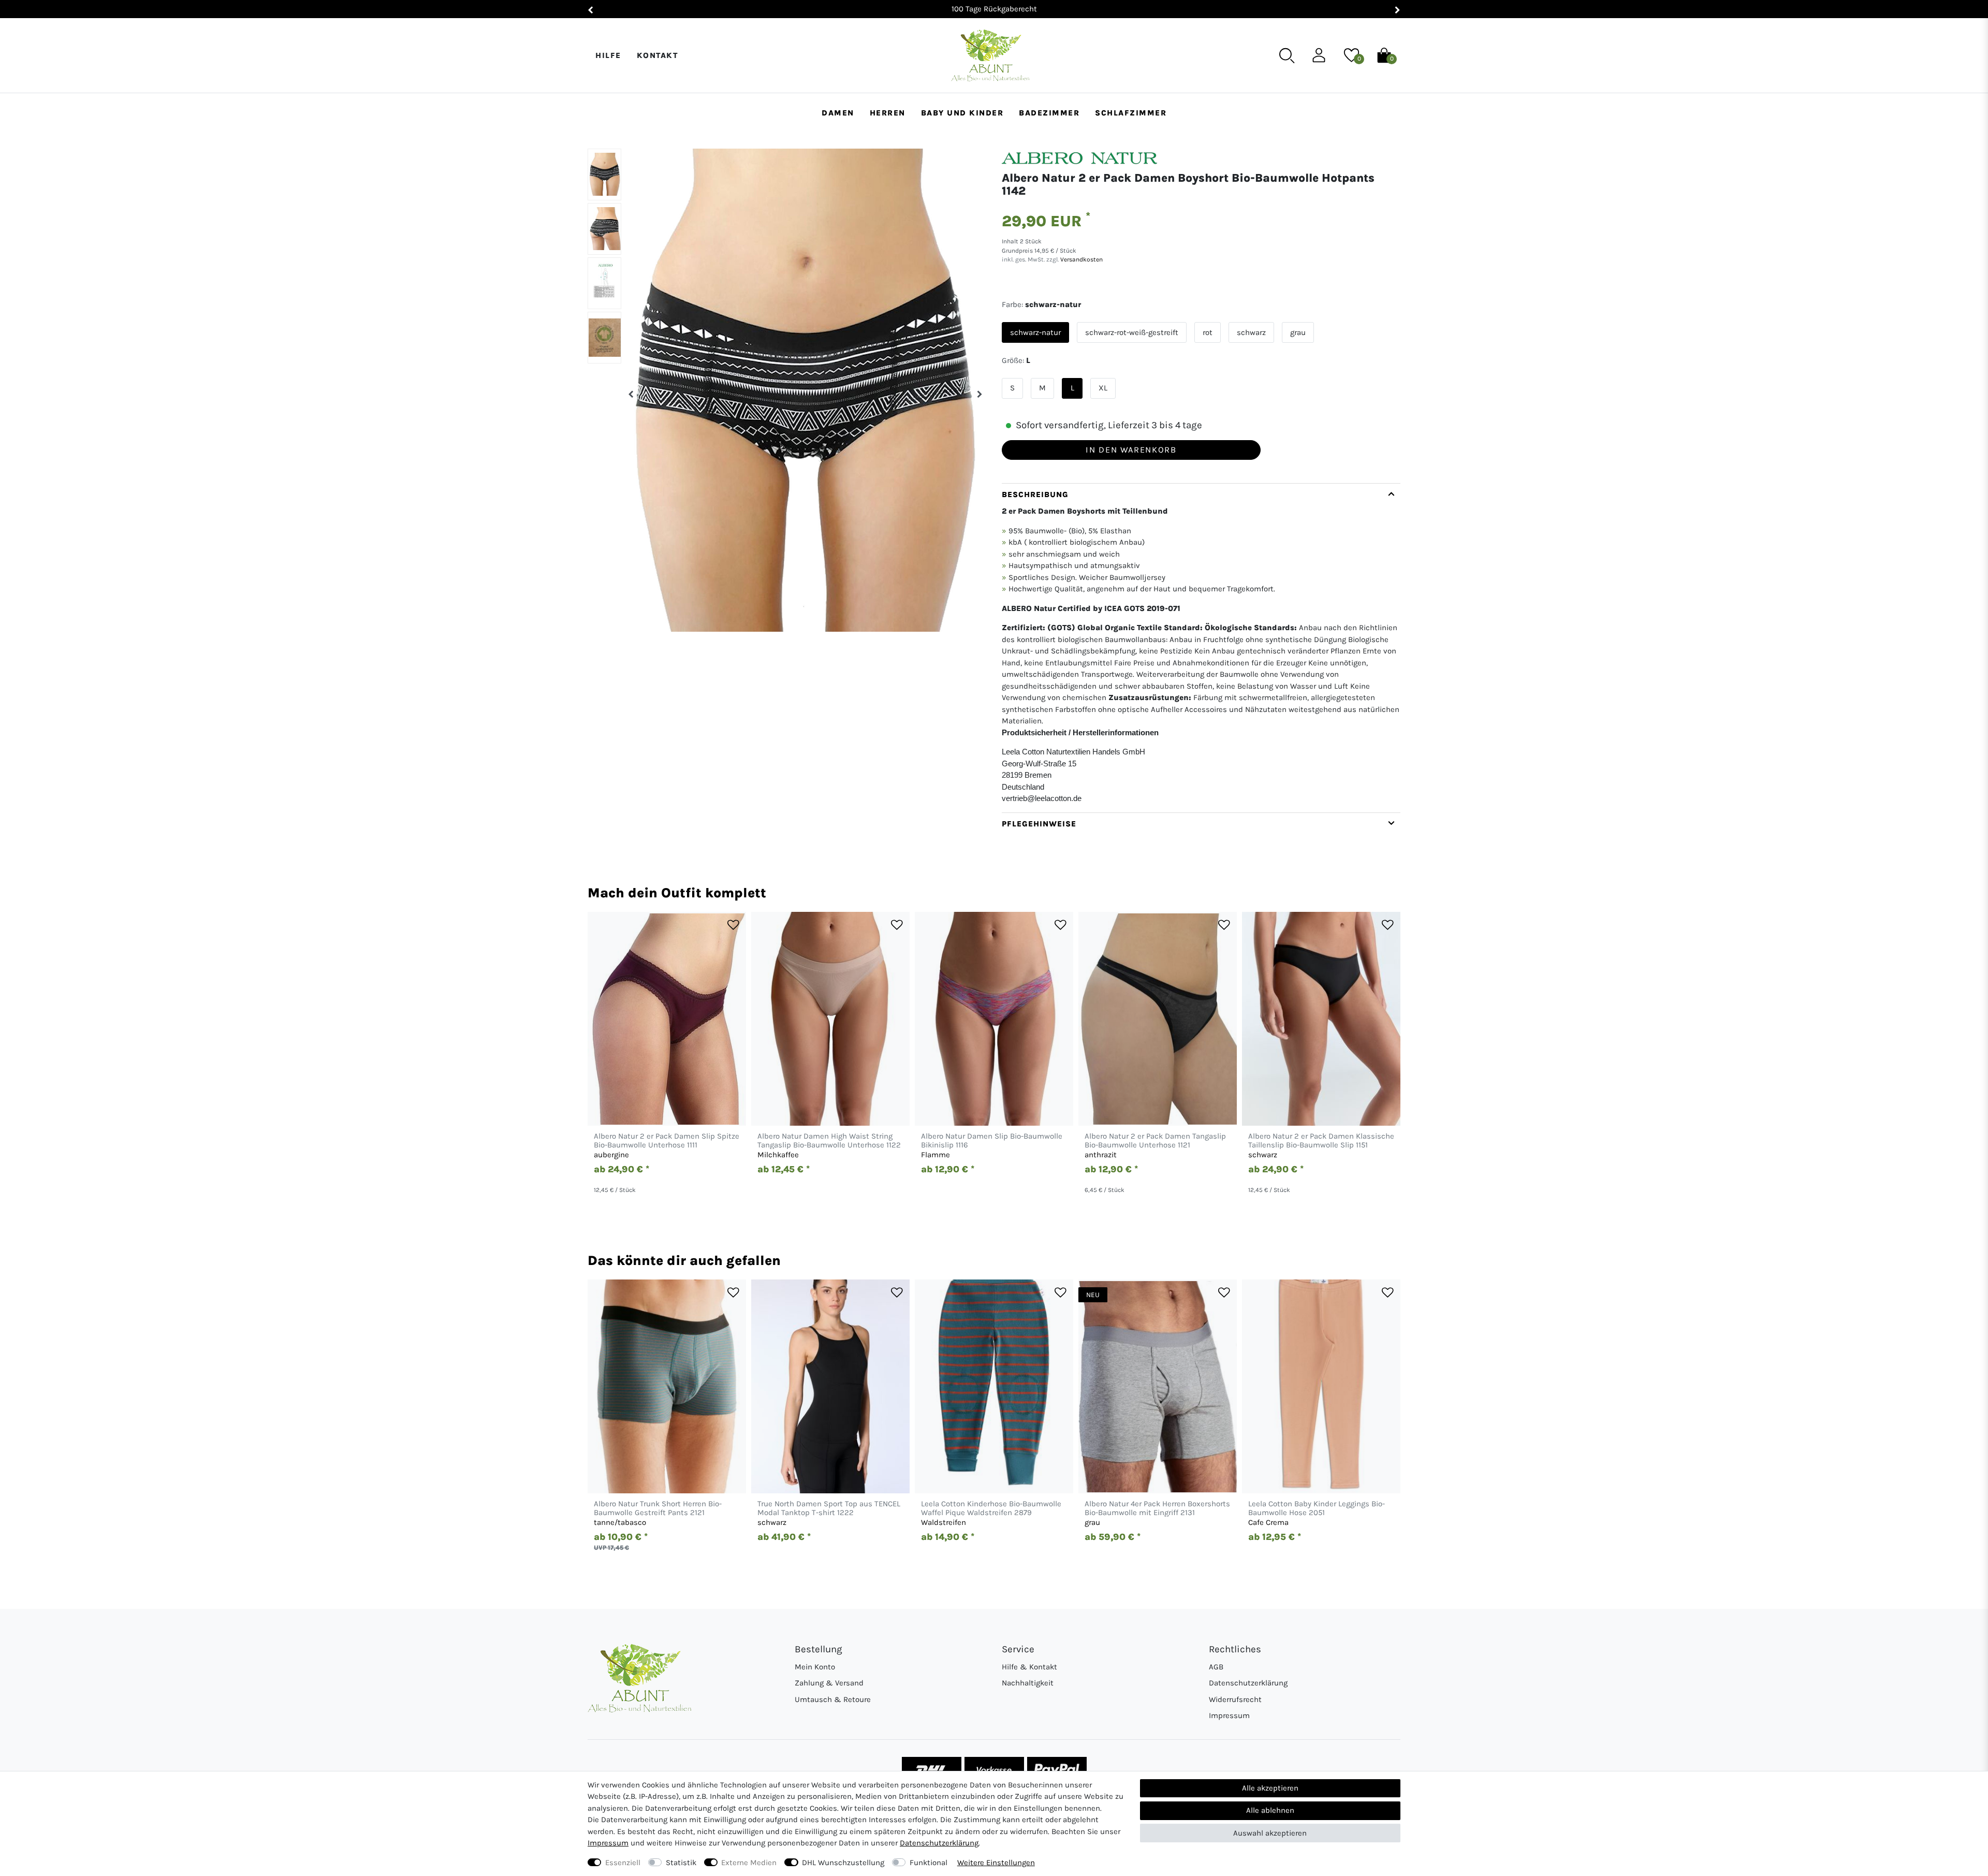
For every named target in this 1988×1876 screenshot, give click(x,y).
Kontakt (657, 55)
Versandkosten (1081, 259)
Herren (888, 113)
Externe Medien (749, 1863)
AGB (1216, 1667)
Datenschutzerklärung (1248, 1683)
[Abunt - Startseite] (990, 56)
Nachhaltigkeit (1028, 1683)
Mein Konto (815, 1667)
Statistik (681, 1863)
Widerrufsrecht (1235, 1699)
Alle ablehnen (1270, 1810)
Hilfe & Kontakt (1029, 1667)
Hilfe (608, 55)
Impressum (1229, 1715)
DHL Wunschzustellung (843, 1863)
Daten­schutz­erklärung (939, 1843)
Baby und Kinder (962, 113)
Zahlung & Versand (829, 1683)
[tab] (1201, 648)
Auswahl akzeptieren (1270, 1833)
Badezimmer (1049, 113)
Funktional (929, 1863)
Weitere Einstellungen (996, 1863)
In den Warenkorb (1131, 450)
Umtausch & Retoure (833, 1699)
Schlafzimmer (1131, 113)
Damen (838, 113)
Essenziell (623, 1863)
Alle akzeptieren (1270, 1788)
